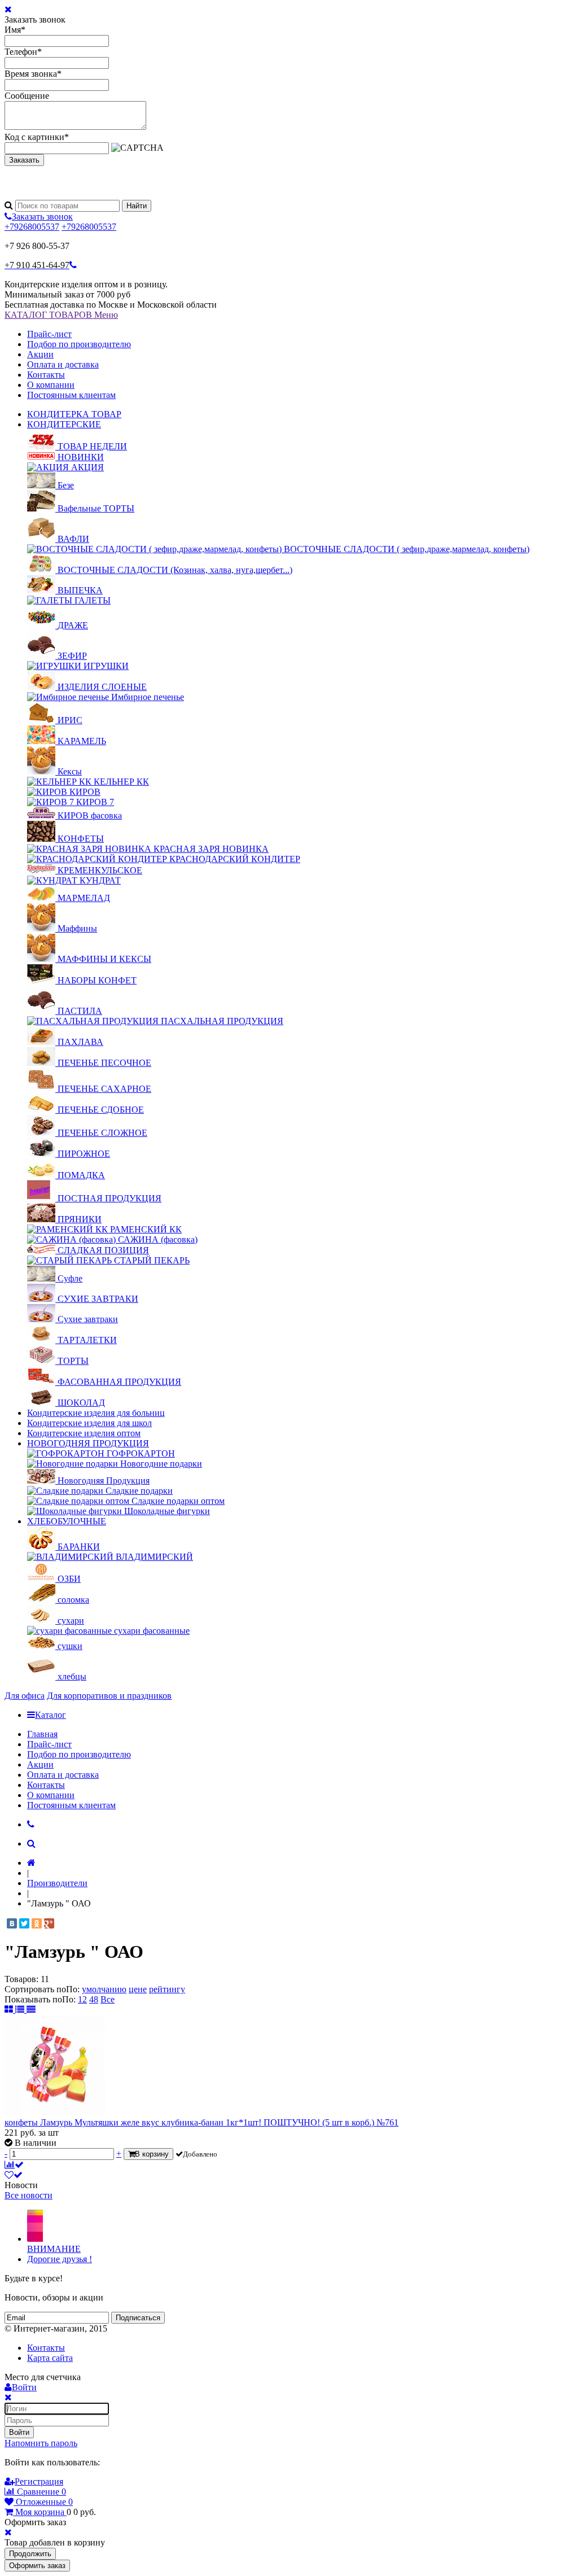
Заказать (24, 160)
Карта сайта (50, 2358)
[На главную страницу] (31, 1863)
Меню (106, 315)
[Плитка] (10, 2009)
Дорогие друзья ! (60, 2259)
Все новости (29, 2195)
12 (82, 1999)
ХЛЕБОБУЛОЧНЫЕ (67, 1521)
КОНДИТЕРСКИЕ (64, 424)
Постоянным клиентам (71, 395)
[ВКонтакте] (12, 1923)
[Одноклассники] (37, 1923)
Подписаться (138, 2318)
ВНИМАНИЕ (54, 2249)
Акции (40, 354)
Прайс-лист (49, 334)
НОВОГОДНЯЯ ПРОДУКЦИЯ (88, 1443)
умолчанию (104, 1989)
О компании (51, 385)
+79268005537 (32, 227)
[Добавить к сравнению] (14, 2165)
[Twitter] (24, 1923)
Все (108, 1999)
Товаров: (21, 1979)
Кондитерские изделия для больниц (96, 1413)
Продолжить (30, 2554)
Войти (19, 2432)
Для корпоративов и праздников (109, 1696)
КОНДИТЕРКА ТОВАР (74, 414)
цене (138, 1989)
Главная (42, 1734)
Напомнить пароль (41, 2443)
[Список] (21, 2009)
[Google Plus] (49, 1923)
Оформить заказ (37, 2566)
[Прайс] (31, 2009)
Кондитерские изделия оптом (84, 1433)
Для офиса (25, 1696)
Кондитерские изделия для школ (89, 1423)
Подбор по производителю (79, 344)
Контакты (46, 375)
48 (94, 1999)
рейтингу (167, 1989)
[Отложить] (14, 2175)
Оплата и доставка (63, 364)
